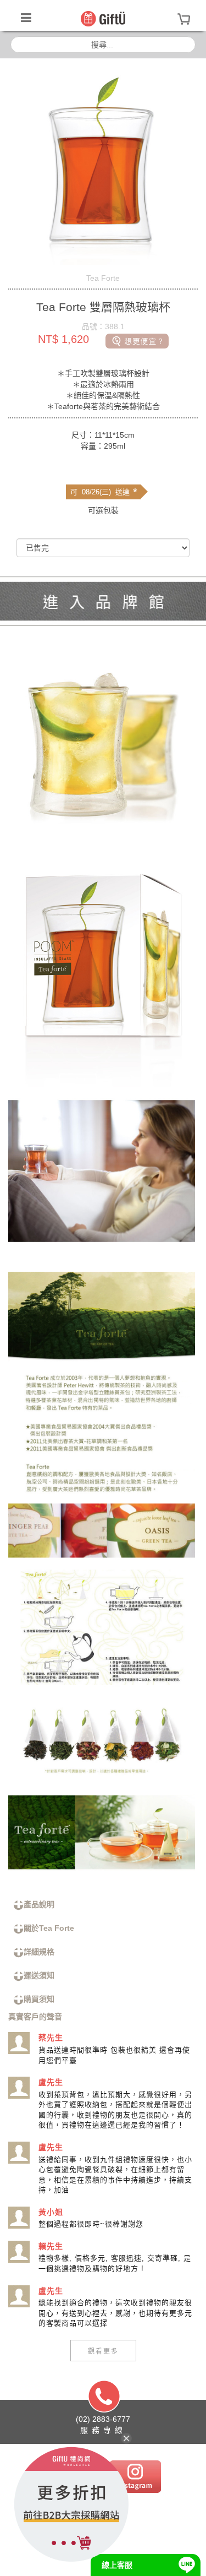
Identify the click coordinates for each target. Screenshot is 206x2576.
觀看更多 (103, 2351)
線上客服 (117, 2565)
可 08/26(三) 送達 (104, 492)
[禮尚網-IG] (135, 2476)
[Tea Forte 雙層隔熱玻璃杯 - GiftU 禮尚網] (103, 18)
